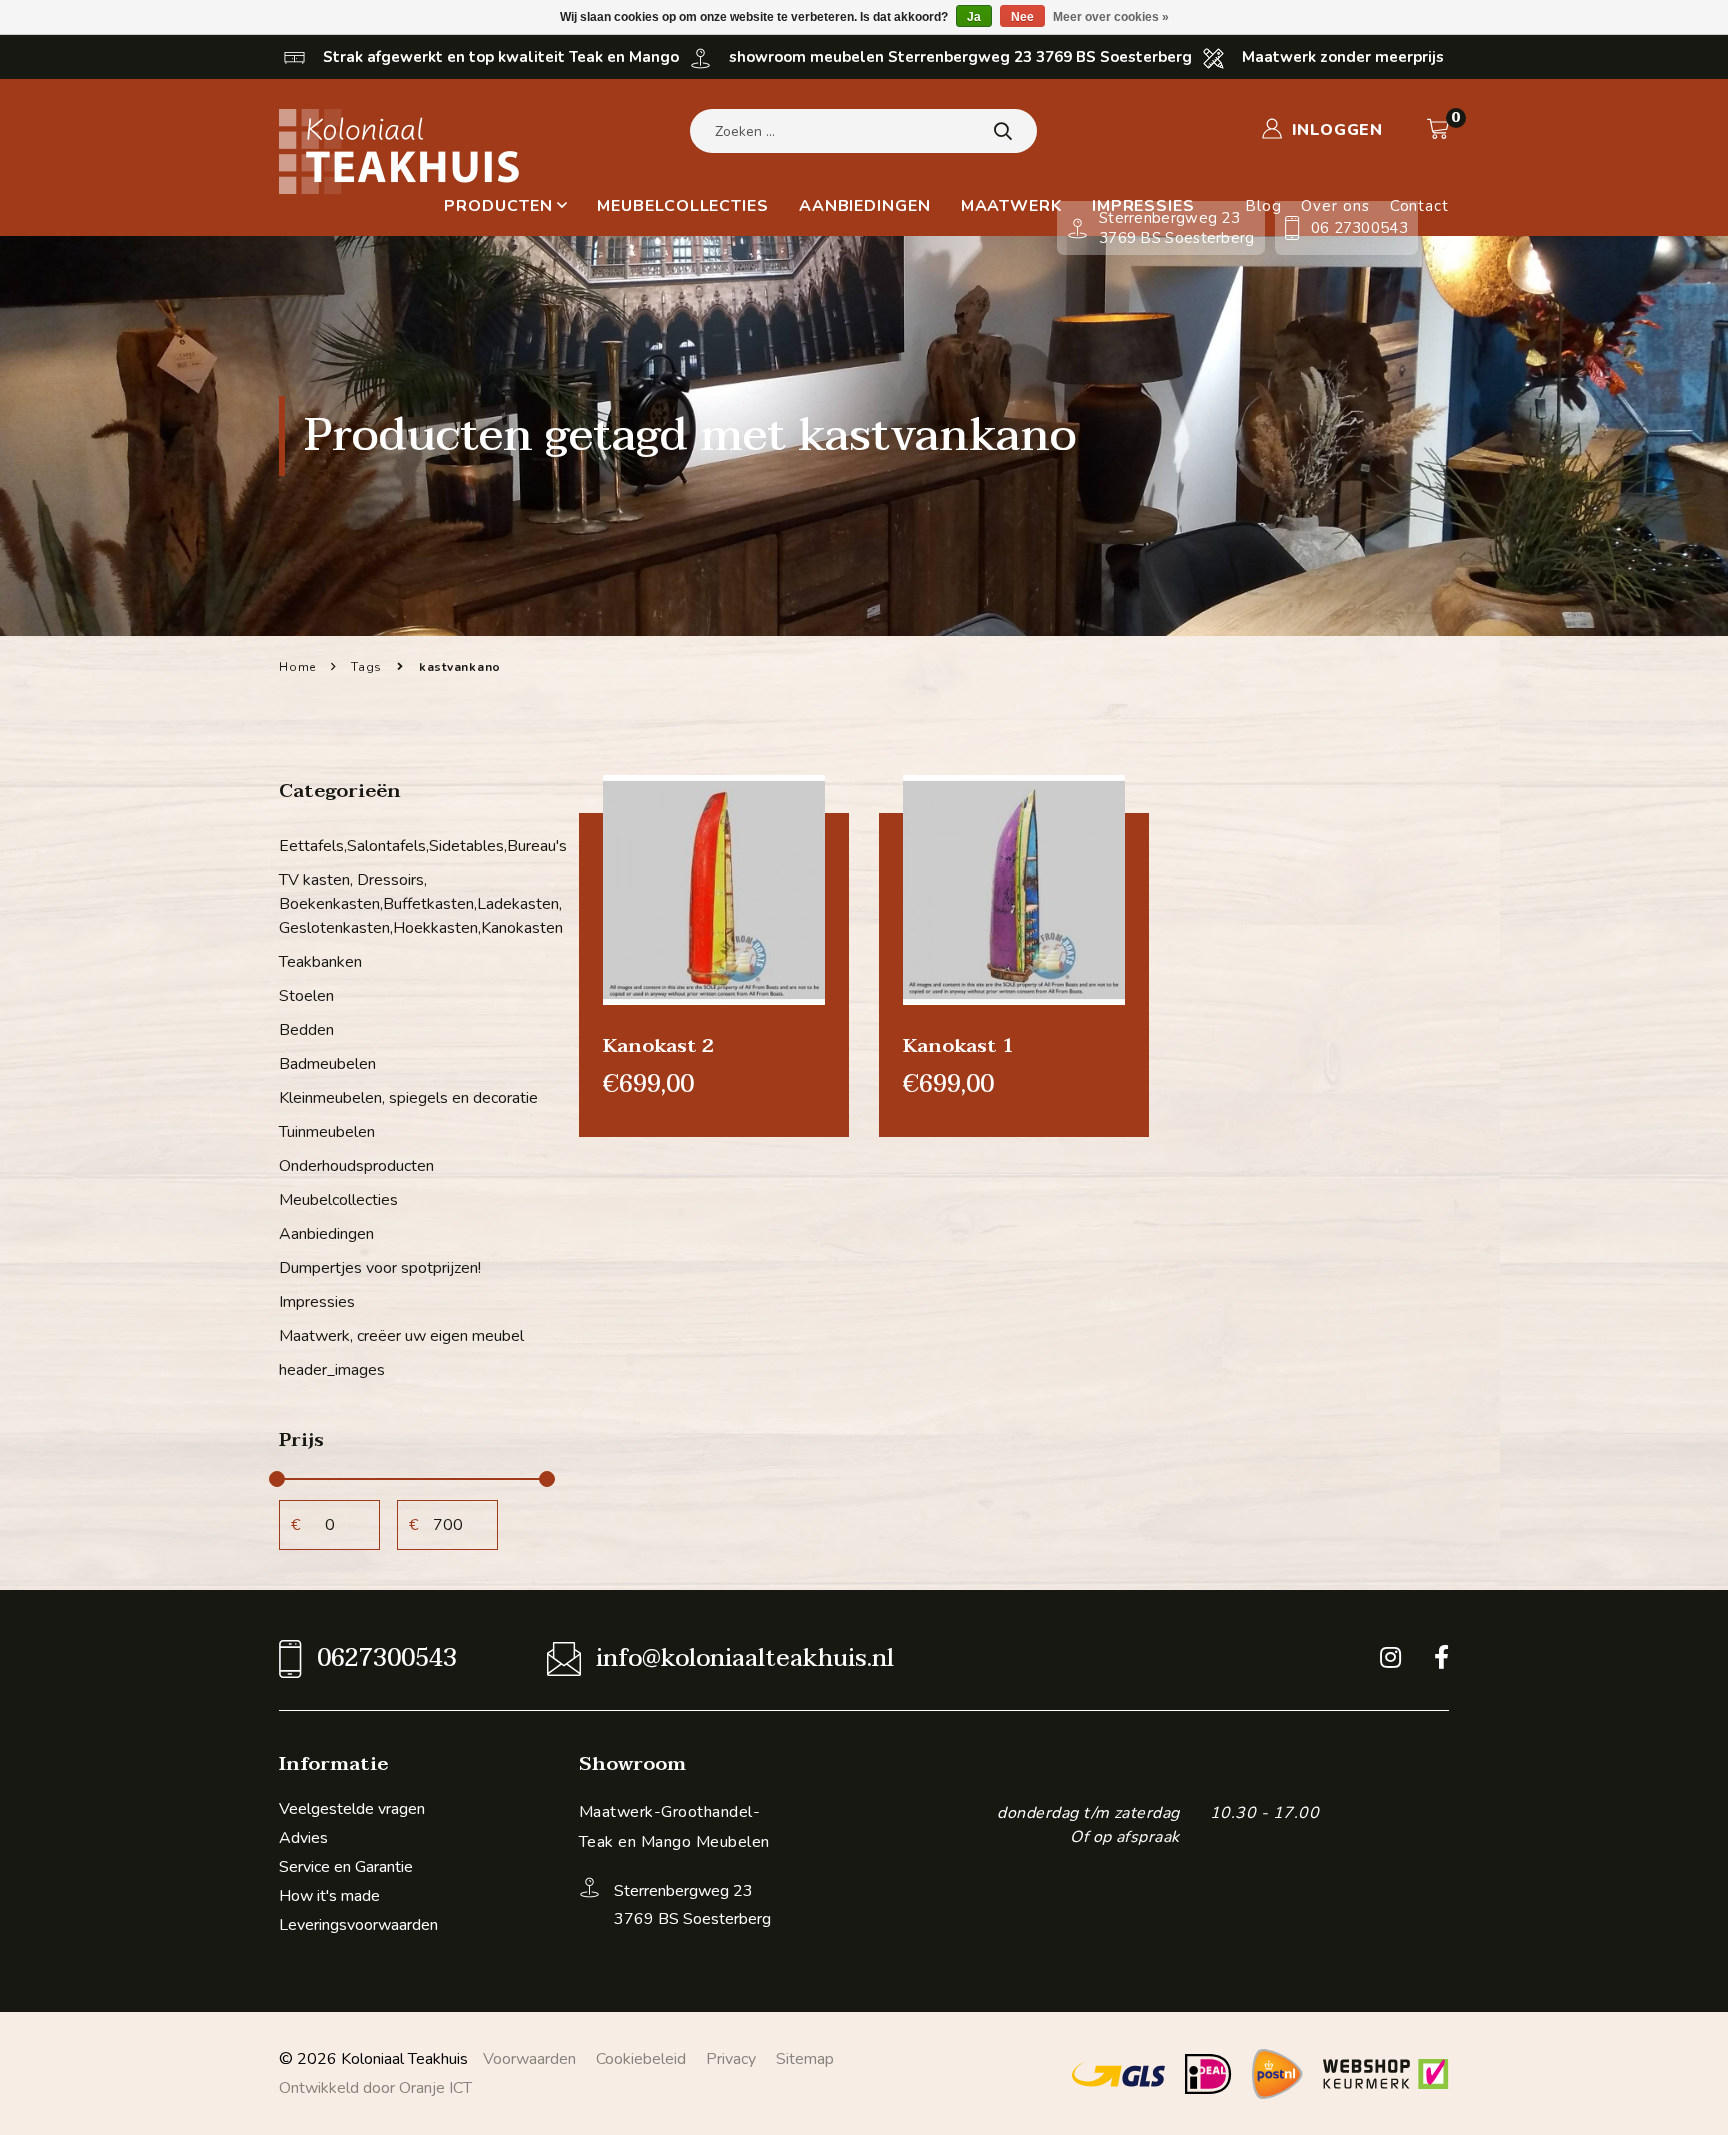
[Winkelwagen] (1438, 129)
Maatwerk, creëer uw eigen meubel (401, 1336)
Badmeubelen (327, 1064)
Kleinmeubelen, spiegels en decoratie (408, 1098)
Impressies (317, 1302)
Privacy (731, 2059)
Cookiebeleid (641, 2059)
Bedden (306, 1030)
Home (297, 667)
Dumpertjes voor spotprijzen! (380, 1268)
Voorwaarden (529, 2059)
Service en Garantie (346, 1867)
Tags (366, 667)
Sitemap (805, 2059)
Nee (1022, 17)
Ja (974, 17)
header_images (332, 1370)
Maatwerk (1011, 206)
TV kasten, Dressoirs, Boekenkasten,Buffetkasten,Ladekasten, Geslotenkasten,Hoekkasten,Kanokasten (414, 904)
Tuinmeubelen (327, 1132)
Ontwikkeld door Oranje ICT (375, 2088)
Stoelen (306, 996)
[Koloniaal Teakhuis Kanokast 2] (714, 889)
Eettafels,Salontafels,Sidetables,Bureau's (414, 846)
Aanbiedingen (865, 206)
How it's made (329, 1896)
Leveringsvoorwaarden (358, 1925)
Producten (498, 206)
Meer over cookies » (1111, 17)
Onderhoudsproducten (356, 1166)
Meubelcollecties (682, 206)
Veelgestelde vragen (352, 1809)
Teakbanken (320, 962)
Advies (303, 1838)
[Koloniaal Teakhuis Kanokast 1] (1014, 889)
